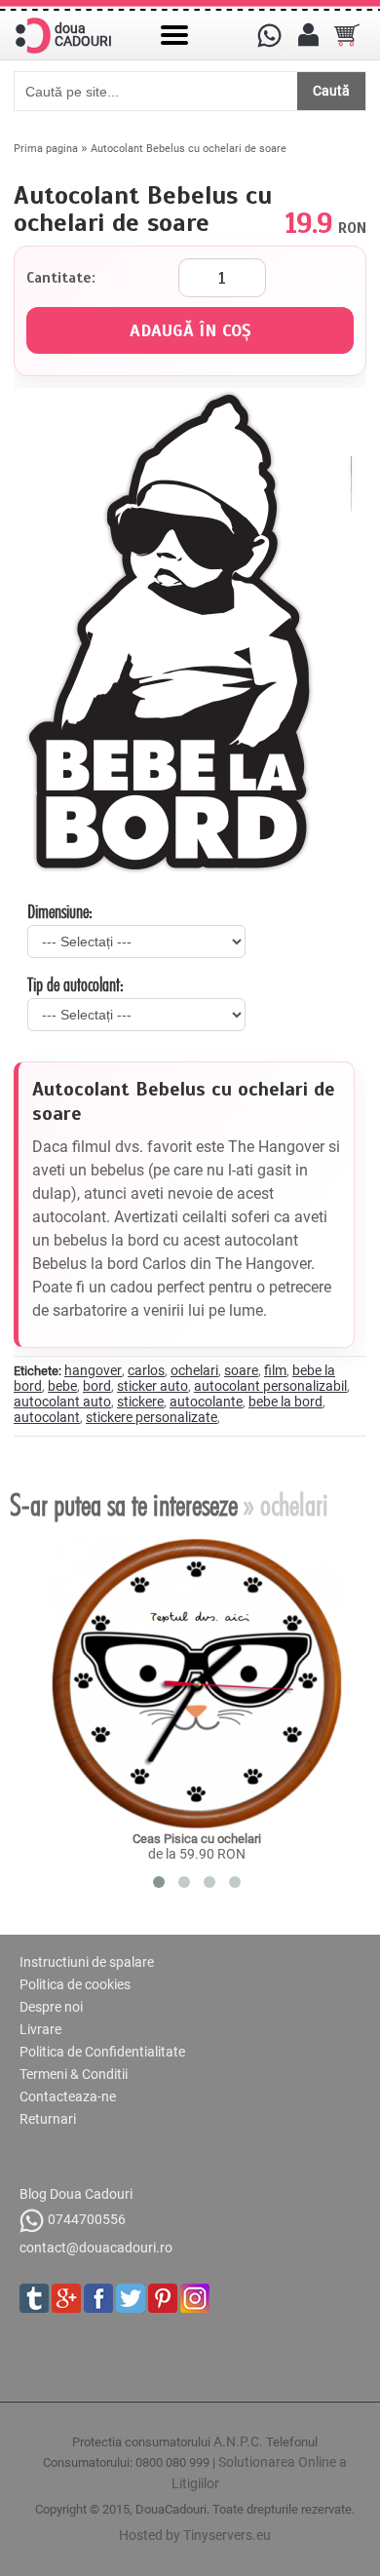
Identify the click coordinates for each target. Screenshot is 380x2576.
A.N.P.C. (238, 2441)
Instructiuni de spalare (87, 1962)
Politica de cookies (75, 1984)
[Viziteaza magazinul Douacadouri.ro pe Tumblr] (34, 2298)
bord (97, 1386)
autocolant (47, 1417)
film (275, 1370)
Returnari (48, 2119)
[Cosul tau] (347, 35)
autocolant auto (62, 1402)
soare (241, 1370)
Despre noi (51, 2007)
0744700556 (87, 2219)
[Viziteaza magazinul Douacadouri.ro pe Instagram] (195, 2298)
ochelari (194, 1370)
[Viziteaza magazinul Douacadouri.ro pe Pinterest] (163, 2298)
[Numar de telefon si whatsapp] (269, 35)
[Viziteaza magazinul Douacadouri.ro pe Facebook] (98, 2298)
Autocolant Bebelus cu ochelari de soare (189, 149)
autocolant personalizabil (270, 1386)
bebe (62, 1386)
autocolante (206, 1402)
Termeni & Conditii (74, 2074)
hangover (93, 1370)
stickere (140, 1402)
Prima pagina (46, 149)
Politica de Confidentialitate (102, 2052)
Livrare (40, 2029)
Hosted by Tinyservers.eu (195, 2535)
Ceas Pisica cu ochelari (197, 1839)
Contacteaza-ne (68, 2096)
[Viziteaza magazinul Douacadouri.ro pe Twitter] (131, 2298)
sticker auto (152, 1386)
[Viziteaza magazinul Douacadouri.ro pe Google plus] (66, 2298)
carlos (146, 1370)
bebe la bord (285, 1402)
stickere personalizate (152, 1417)
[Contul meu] (308, 35)
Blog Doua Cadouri (76, 2194)
